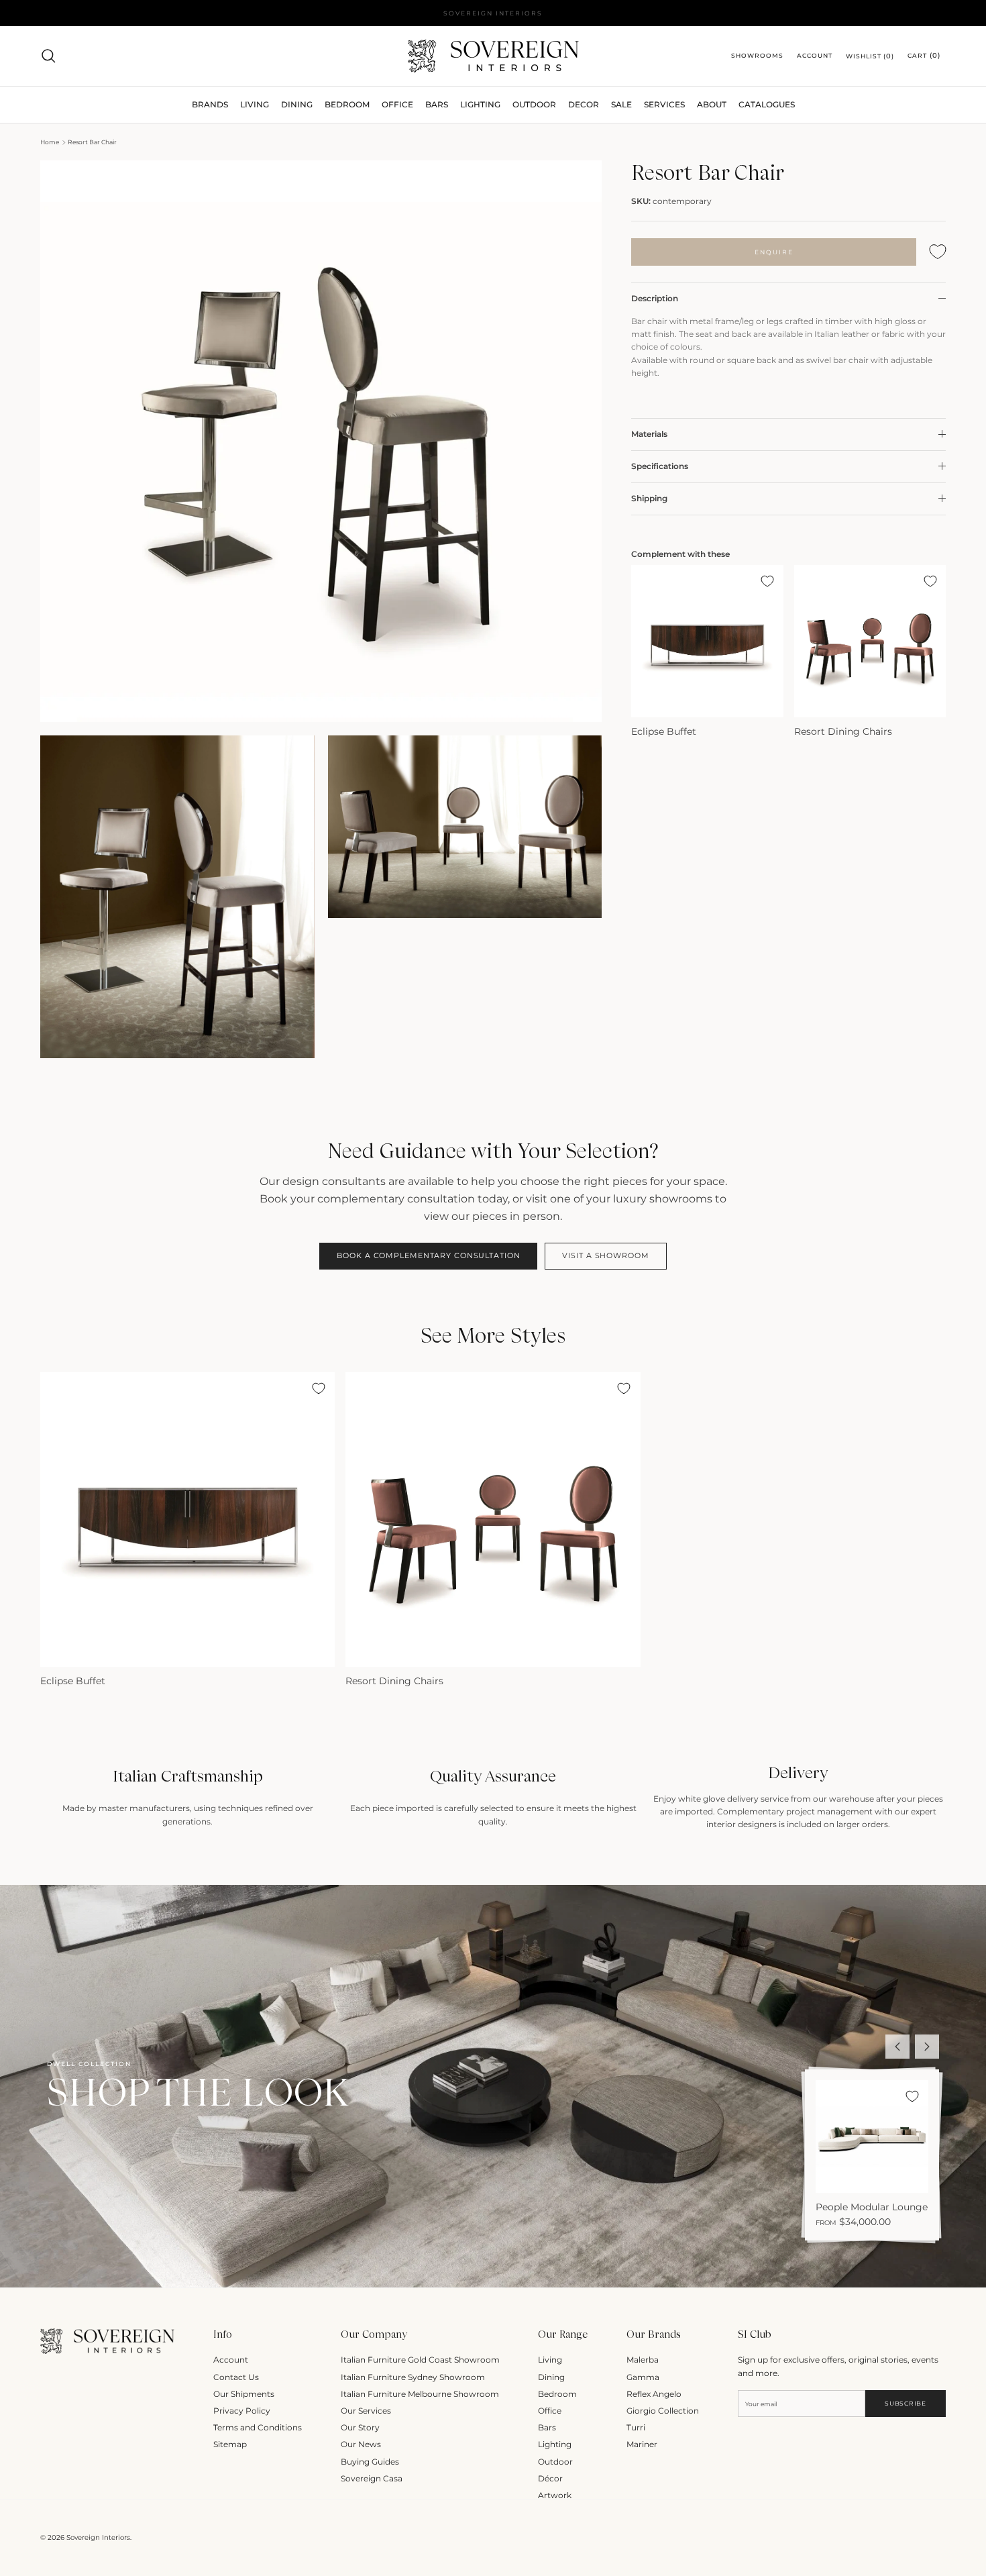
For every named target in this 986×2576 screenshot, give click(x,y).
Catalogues (767, 104)
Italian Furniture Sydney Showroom (413, 2377)
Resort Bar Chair (92, 142)
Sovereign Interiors (98, 2537)
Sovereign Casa (372, 2478)
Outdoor (534, 104)
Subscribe (905, 2403)
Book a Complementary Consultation (428, 1255)
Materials (649, 434)
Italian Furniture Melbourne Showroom (420, 2394)
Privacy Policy (242, 2411)
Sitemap (230, 2444)
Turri (636, 2427)
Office (550, 2411)
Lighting (480, 104)
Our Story (360, 2427)
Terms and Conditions (258, 2427)
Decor (584, 104)
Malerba (643, 2360)
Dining (551, 2377)
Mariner (642, 2444)
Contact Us (236, 2377)
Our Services (366, 2411)
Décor (550, 2478)
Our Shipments (244, 2394)
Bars (437, 104)
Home (50, 142)
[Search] (48, 56)
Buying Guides (370, 2462)
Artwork (555, 2495)
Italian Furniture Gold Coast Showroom (420, 2360)
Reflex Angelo (654, 2394)
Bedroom (557, 2394)
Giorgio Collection (663, 2411)
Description (655, 298)
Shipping (649, 498)
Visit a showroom (605, 1255)
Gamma (643, 2377)
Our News (361, 2444)
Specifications (660, 466)
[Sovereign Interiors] (493, 56)
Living (550, 2360)
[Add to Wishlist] (938, 252)
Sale (621, 104)
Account (231, 2360)
